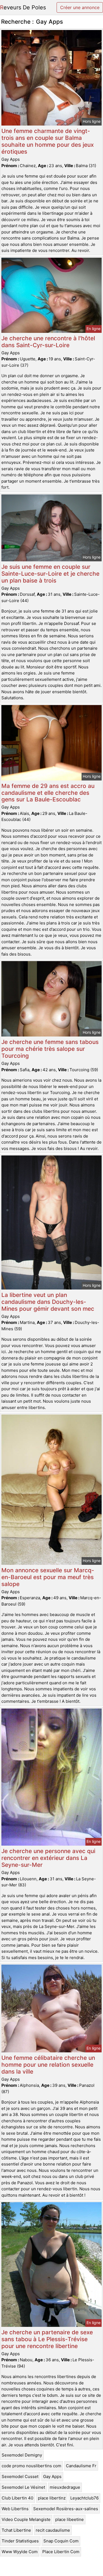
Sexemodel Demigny (22, 2455)
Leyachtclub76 (84, 2498)
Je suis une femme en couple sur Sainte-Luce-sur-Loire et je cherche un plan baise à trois (50, 574)
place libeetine (69, 2519)
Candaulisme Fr (81, 2466)
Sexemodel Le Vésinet (23, 2487)
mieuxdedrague (65, 2487)
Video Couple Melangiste (26, 2519)
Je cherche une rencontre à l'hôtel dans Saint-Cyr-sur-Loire (48, 342)
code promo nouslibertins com (31, 2466)
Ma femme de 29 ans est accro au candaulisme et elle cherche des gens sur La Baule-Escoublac (48, 793)
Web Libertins (15, 2509)
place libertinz (52, 2498)
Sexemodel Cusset (20, 2476)
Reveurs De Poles (23, 7)
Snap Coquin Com (61, 2541)
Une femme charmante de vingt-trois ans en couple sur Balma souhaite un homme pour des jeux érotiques (48, 141)
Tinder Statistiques (20, 2541)
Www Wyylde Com (20, 2552)
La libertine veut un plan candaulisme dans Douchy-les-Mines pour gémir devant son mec (48, 1302)
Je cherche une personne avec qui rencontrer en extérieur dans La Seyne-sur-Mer (48, 1858)
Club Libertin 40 (17, 2498)
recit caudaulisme (53, 2530)
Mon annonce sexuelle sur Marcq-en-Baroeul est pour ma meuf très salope (48, 1577)
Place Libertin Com (61, 2552)
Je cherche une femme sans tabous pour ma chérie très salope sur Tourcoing (50, 1049)
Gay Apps (52, 2476)
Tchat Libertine (16, 2530)
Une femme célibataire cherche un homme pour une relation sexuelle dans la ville (48, 2065)
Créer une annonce (80, 7)
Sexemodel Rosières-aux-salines (66, 2509)
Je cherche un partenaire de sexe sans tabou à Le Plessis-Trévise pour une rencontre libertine (47, 2339)
